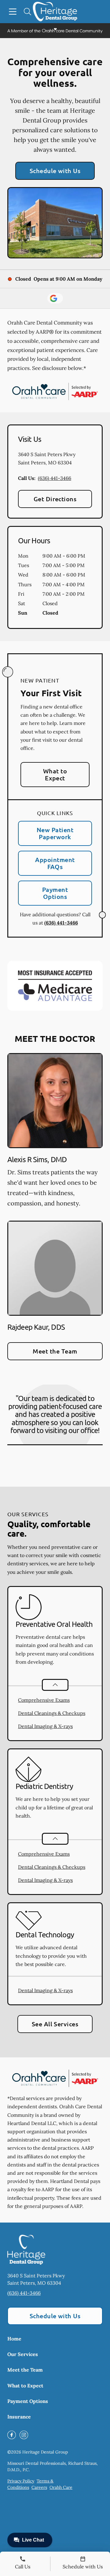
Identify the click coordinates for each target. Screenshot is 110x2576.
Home (14, 2339)
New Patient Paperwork (55, 833)
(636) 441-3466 (55, 478)
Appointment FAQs (55, 863)
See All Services (55, 2024)
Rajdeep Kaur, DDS (36, 1327)
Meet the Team (55, 1351)
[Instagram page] (24, 2435)
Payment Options (55, 893)
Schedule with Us (55, 171)
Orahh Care (61, 2487)
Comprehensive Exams (44, 1700)
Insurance (19, 2417)
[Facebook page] (12, 2435)
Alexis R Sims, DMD (37, 1159)
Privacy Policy (21, 2481)
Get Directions (55, 499)
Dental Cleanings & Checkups (52, 1713)
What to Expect (55, 774)
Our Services (23, 2354)
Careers (39, 2487)
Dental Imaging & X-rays (45, 1726)
